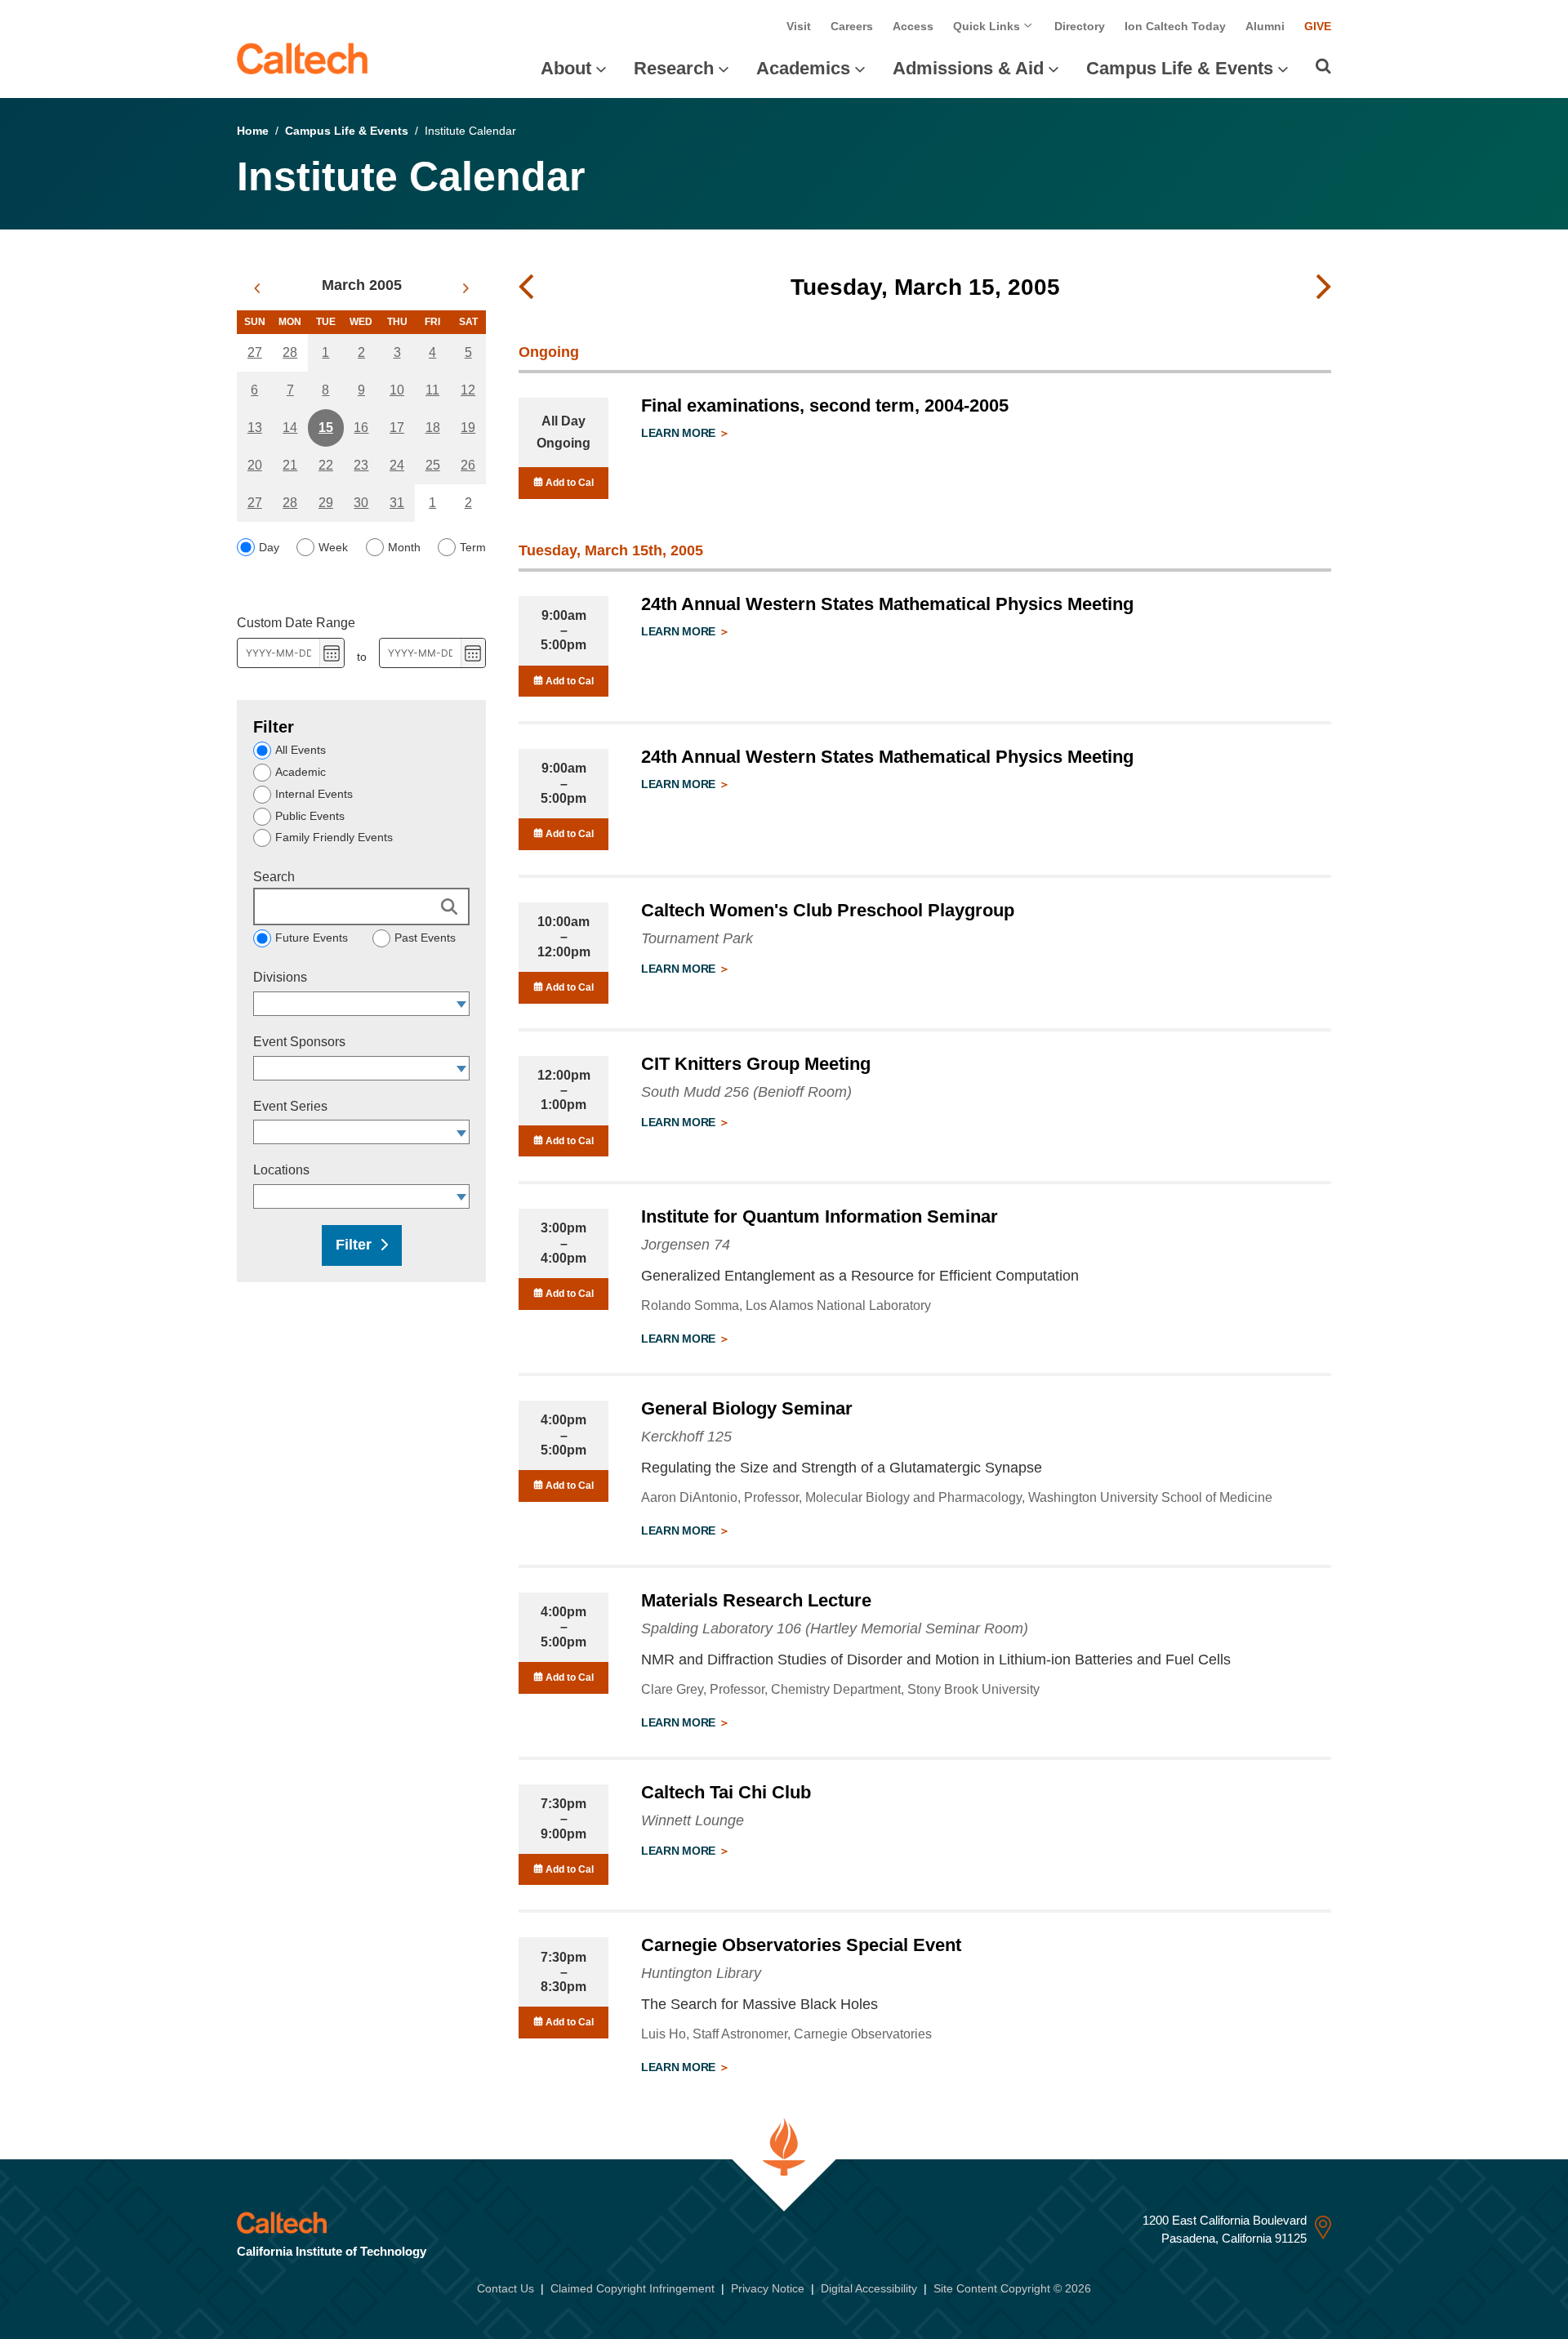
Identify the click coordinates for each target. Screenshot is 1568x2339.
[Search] (1323, 66)
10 (397, 390)
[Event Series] (462, 1132)
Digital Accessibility (869, 2288)
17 (397, 428)
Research (674, 68)
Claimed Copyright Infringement (633, 2288)
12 (468, 390)
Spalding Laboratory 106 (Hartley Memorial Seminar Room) (835, 1628)
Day (269, 547)
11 (432, 390)
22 (326, 465)
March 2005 (362, 285)
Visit (799, 26)
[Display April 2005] (466, 288)
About (566, 68)
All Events (301, 750)
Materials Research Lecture (756, 1600)
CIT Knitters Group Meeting (756, 1064)
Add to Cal (568, 483)
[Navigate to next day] (1324, 287)
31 (397, 503)
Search (274, 877)
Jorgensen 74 (686, 1245)
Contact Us (506, 2288)
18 (433, 428)
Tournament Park (697, 938)
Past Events (425, 938)
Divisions (280, 977)
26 (468, 465)
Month (404, 547)
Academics (803, 68)
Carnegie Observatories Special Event (801, 1945)
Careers (852, 26)
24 (397, 465)
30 (361, 503)
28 (290, 352)
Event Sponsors (299, 1042)
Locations (281, 1170)
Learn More (680, 433)
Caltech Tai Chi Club (726, 1792)
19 (468, 428)
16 (361, 428)
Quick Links (988, 26)
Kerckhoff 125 (686, 1437)
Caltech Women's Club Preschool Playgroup (828, 910)
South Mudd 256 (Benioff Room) (746, 1092)
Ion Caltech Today (1175, 26)
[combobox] (354, 1004)
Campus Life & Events (1180, 68)
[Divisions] (462, 1004)
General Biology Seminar (747, 1408)
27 (255, 352)
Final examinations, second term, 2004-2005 (825, 405)
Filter (354, 1245)
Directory (1080, 26)
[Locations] (462, 1196)
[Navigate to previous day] (526, 287)
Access (913, 26)
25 (433, 465)
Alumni (1265, 26)
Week (333, 547)
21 (290, 465)
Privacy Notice (768, 2288)
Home (253, 131)
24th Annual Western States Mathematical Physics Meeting (887, 604)
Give (1318, 26)
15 (326, 428)
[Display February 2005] (257, 288)
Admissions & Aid (968, 68)
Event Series (290, 1106)
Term (473, 547)
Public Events (310, 816)
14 (290, 428)
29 (326, 503)
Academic (301, 772)
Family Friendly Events (334, 837)
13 (255, 428)
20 (255, 465)
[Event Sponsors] (462, 1068)
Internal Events (314, 794)
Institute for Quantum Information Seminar (820, 1216)
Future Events (312, 938)
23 (361, 465)
